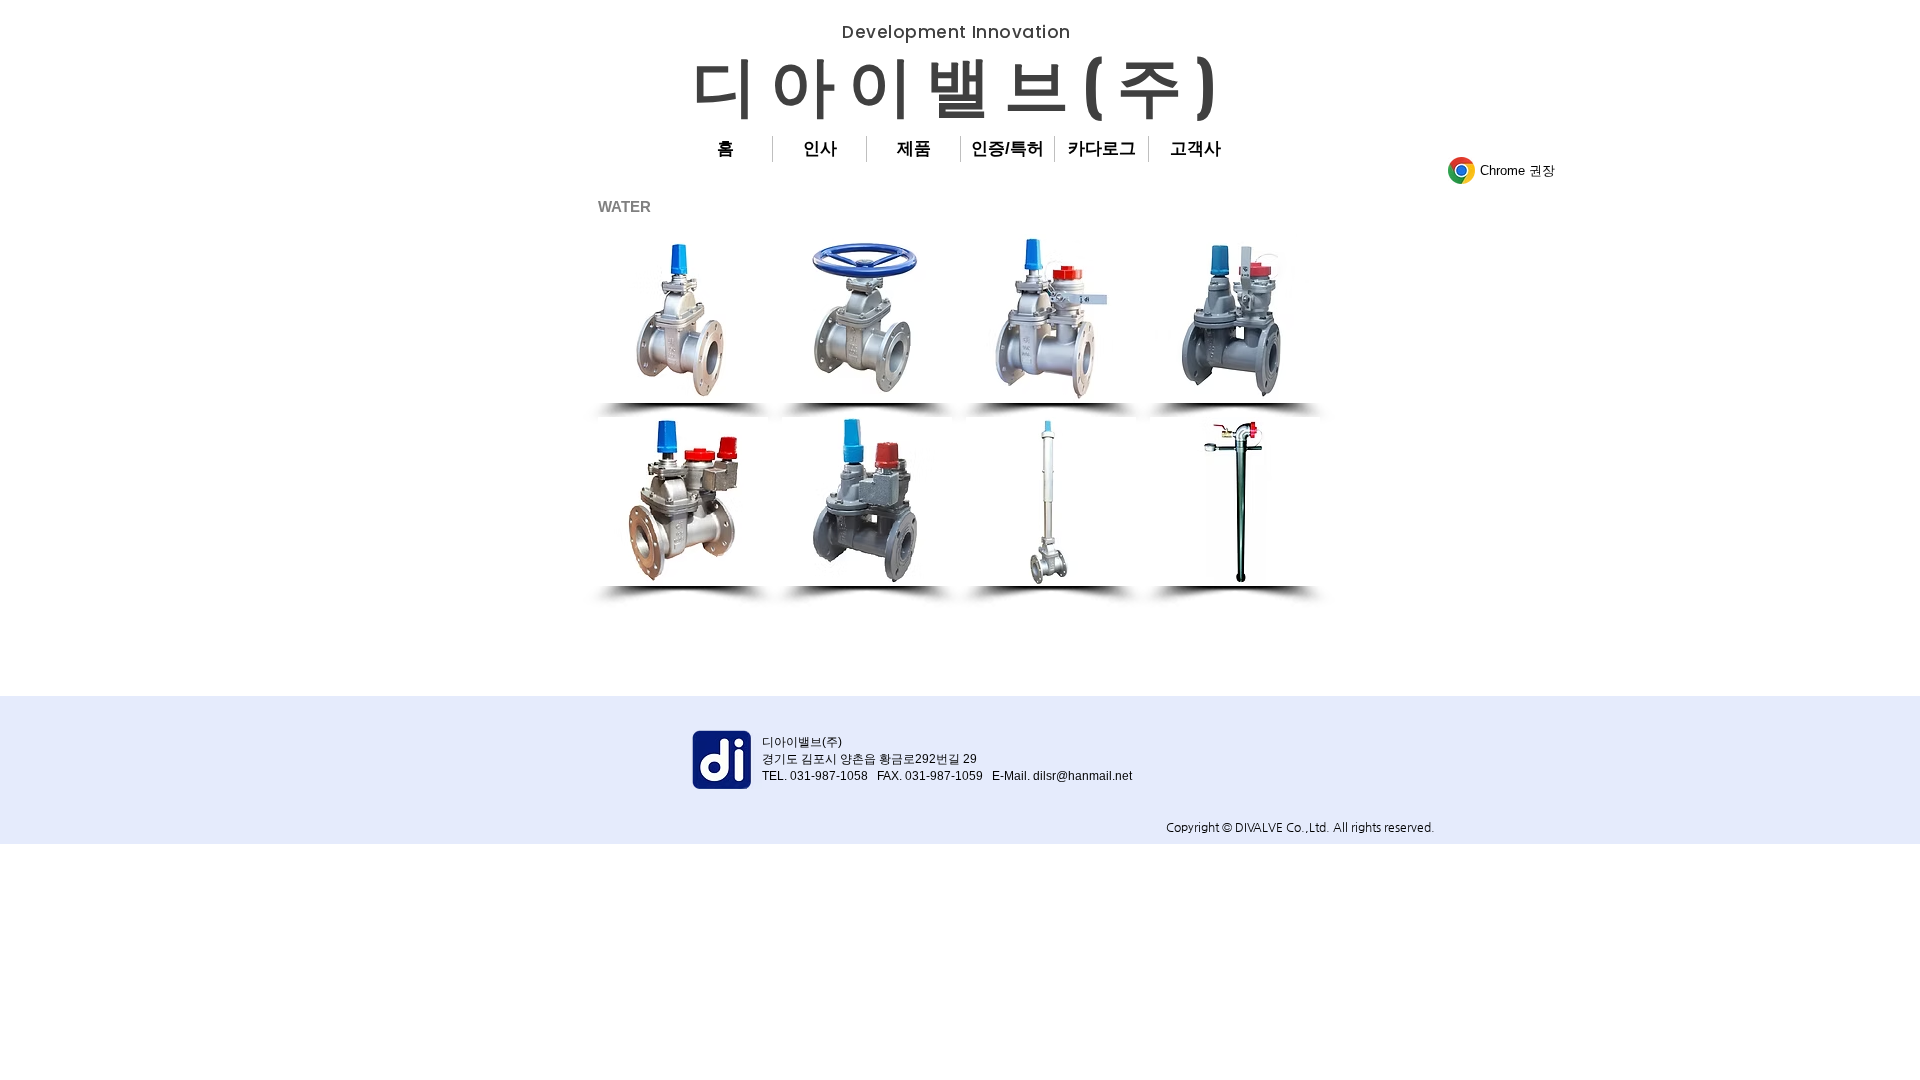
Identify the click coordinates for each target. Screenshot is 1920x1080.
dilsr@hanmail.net (1082, 776)
